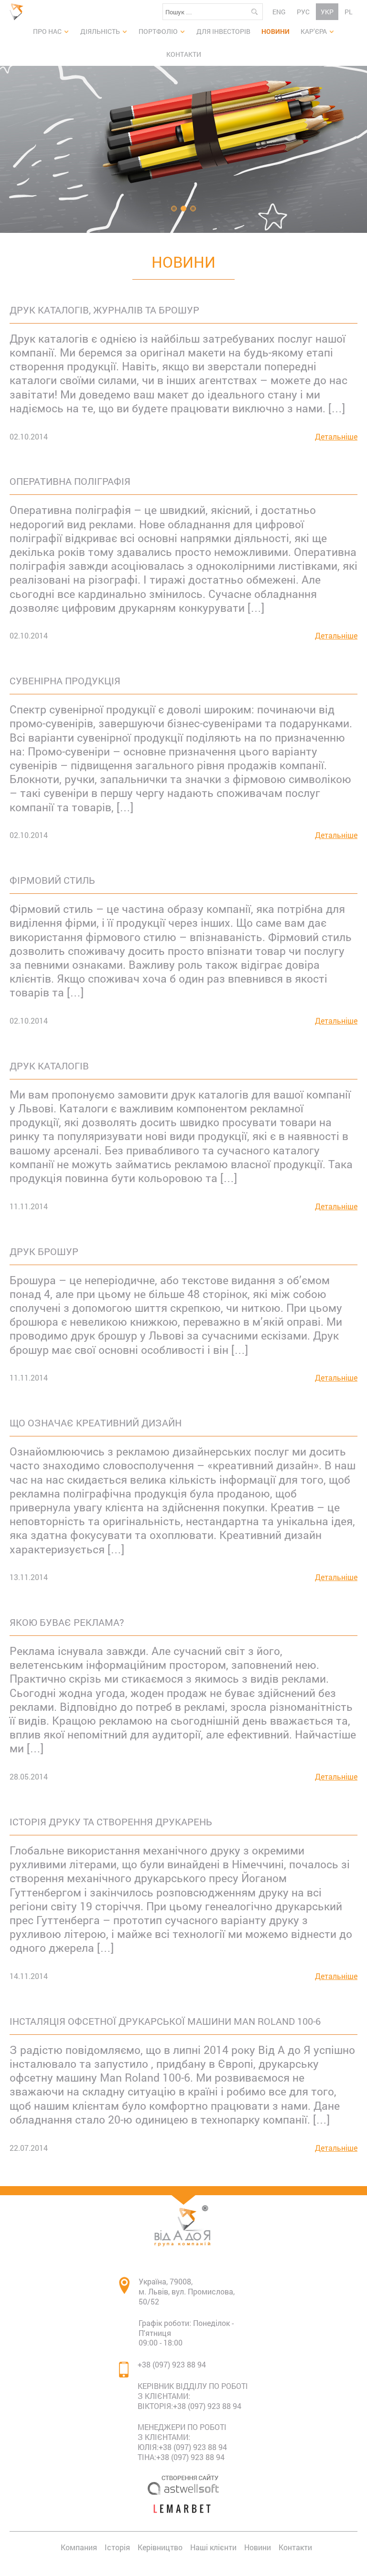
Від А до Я (19, 12)
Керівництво (160, 2547)
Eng (279, 12)
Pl (349, 12)
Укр (327, 12)
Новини (275, 31)
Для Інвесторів (223, 31)
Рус (303, 12)
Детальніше (336, 437)
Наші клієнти (213, 2547)
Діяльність (100, 31)
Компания (79, 2547)
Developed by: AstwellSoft (183, 2484)
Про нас (47, 31)
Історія (117, 2547)
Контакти (184, 54)
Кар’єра (314, 31)
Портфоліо (158, 31)
